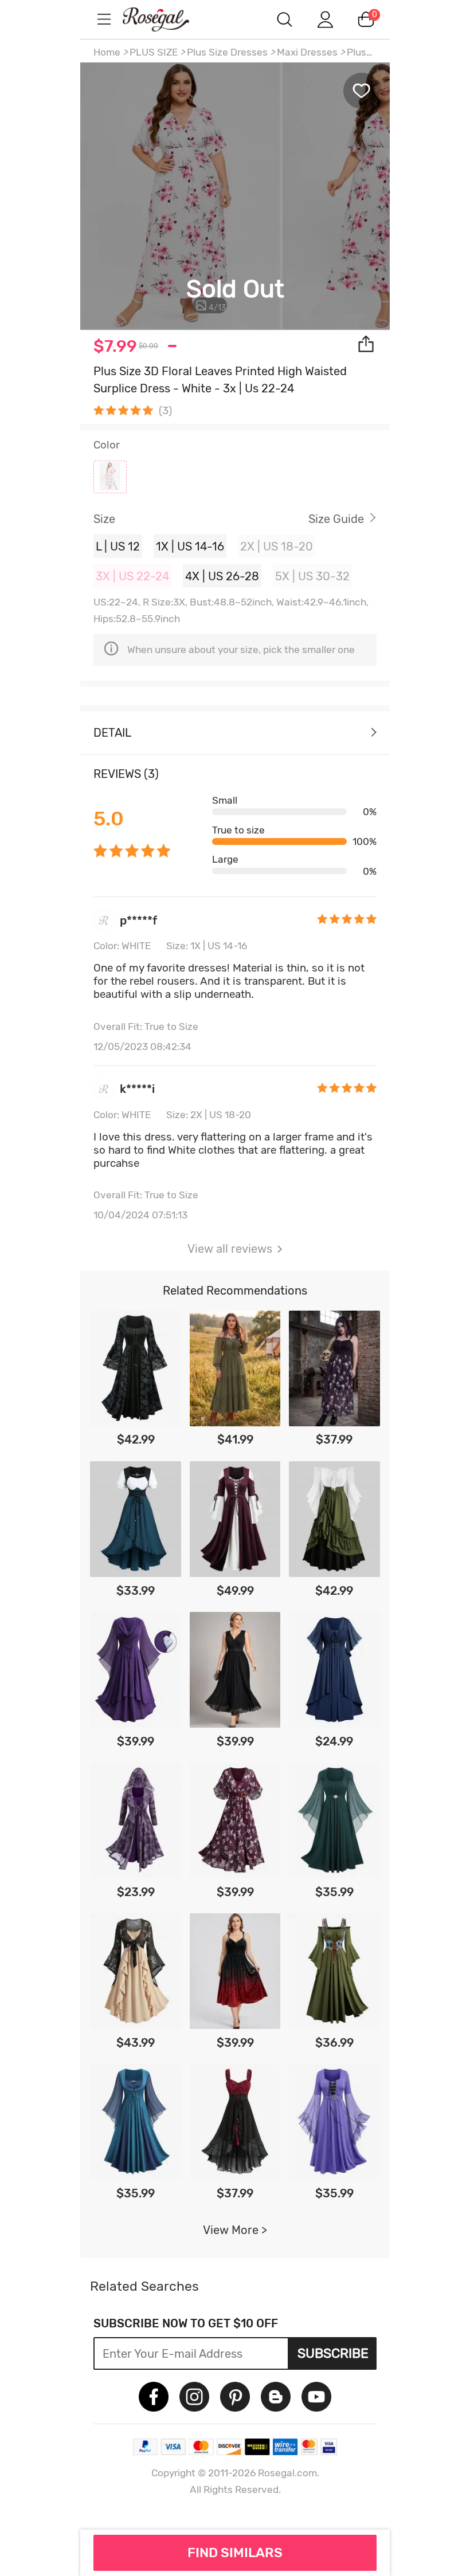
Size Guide (336, 519)
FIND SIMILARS (235, 2553)
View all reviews (230, 1249)
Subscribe (333, 2353)
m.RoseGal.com (166, 19)
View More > (235, 2230)
